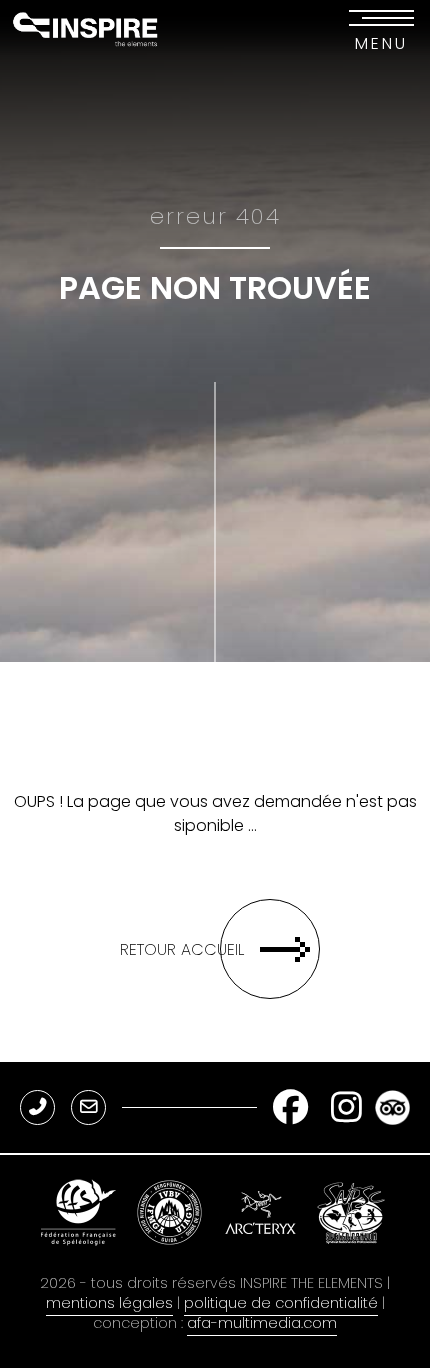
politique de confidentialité (281, 1303)
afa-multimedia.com (262, 1323)
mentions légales (109, 1303)
